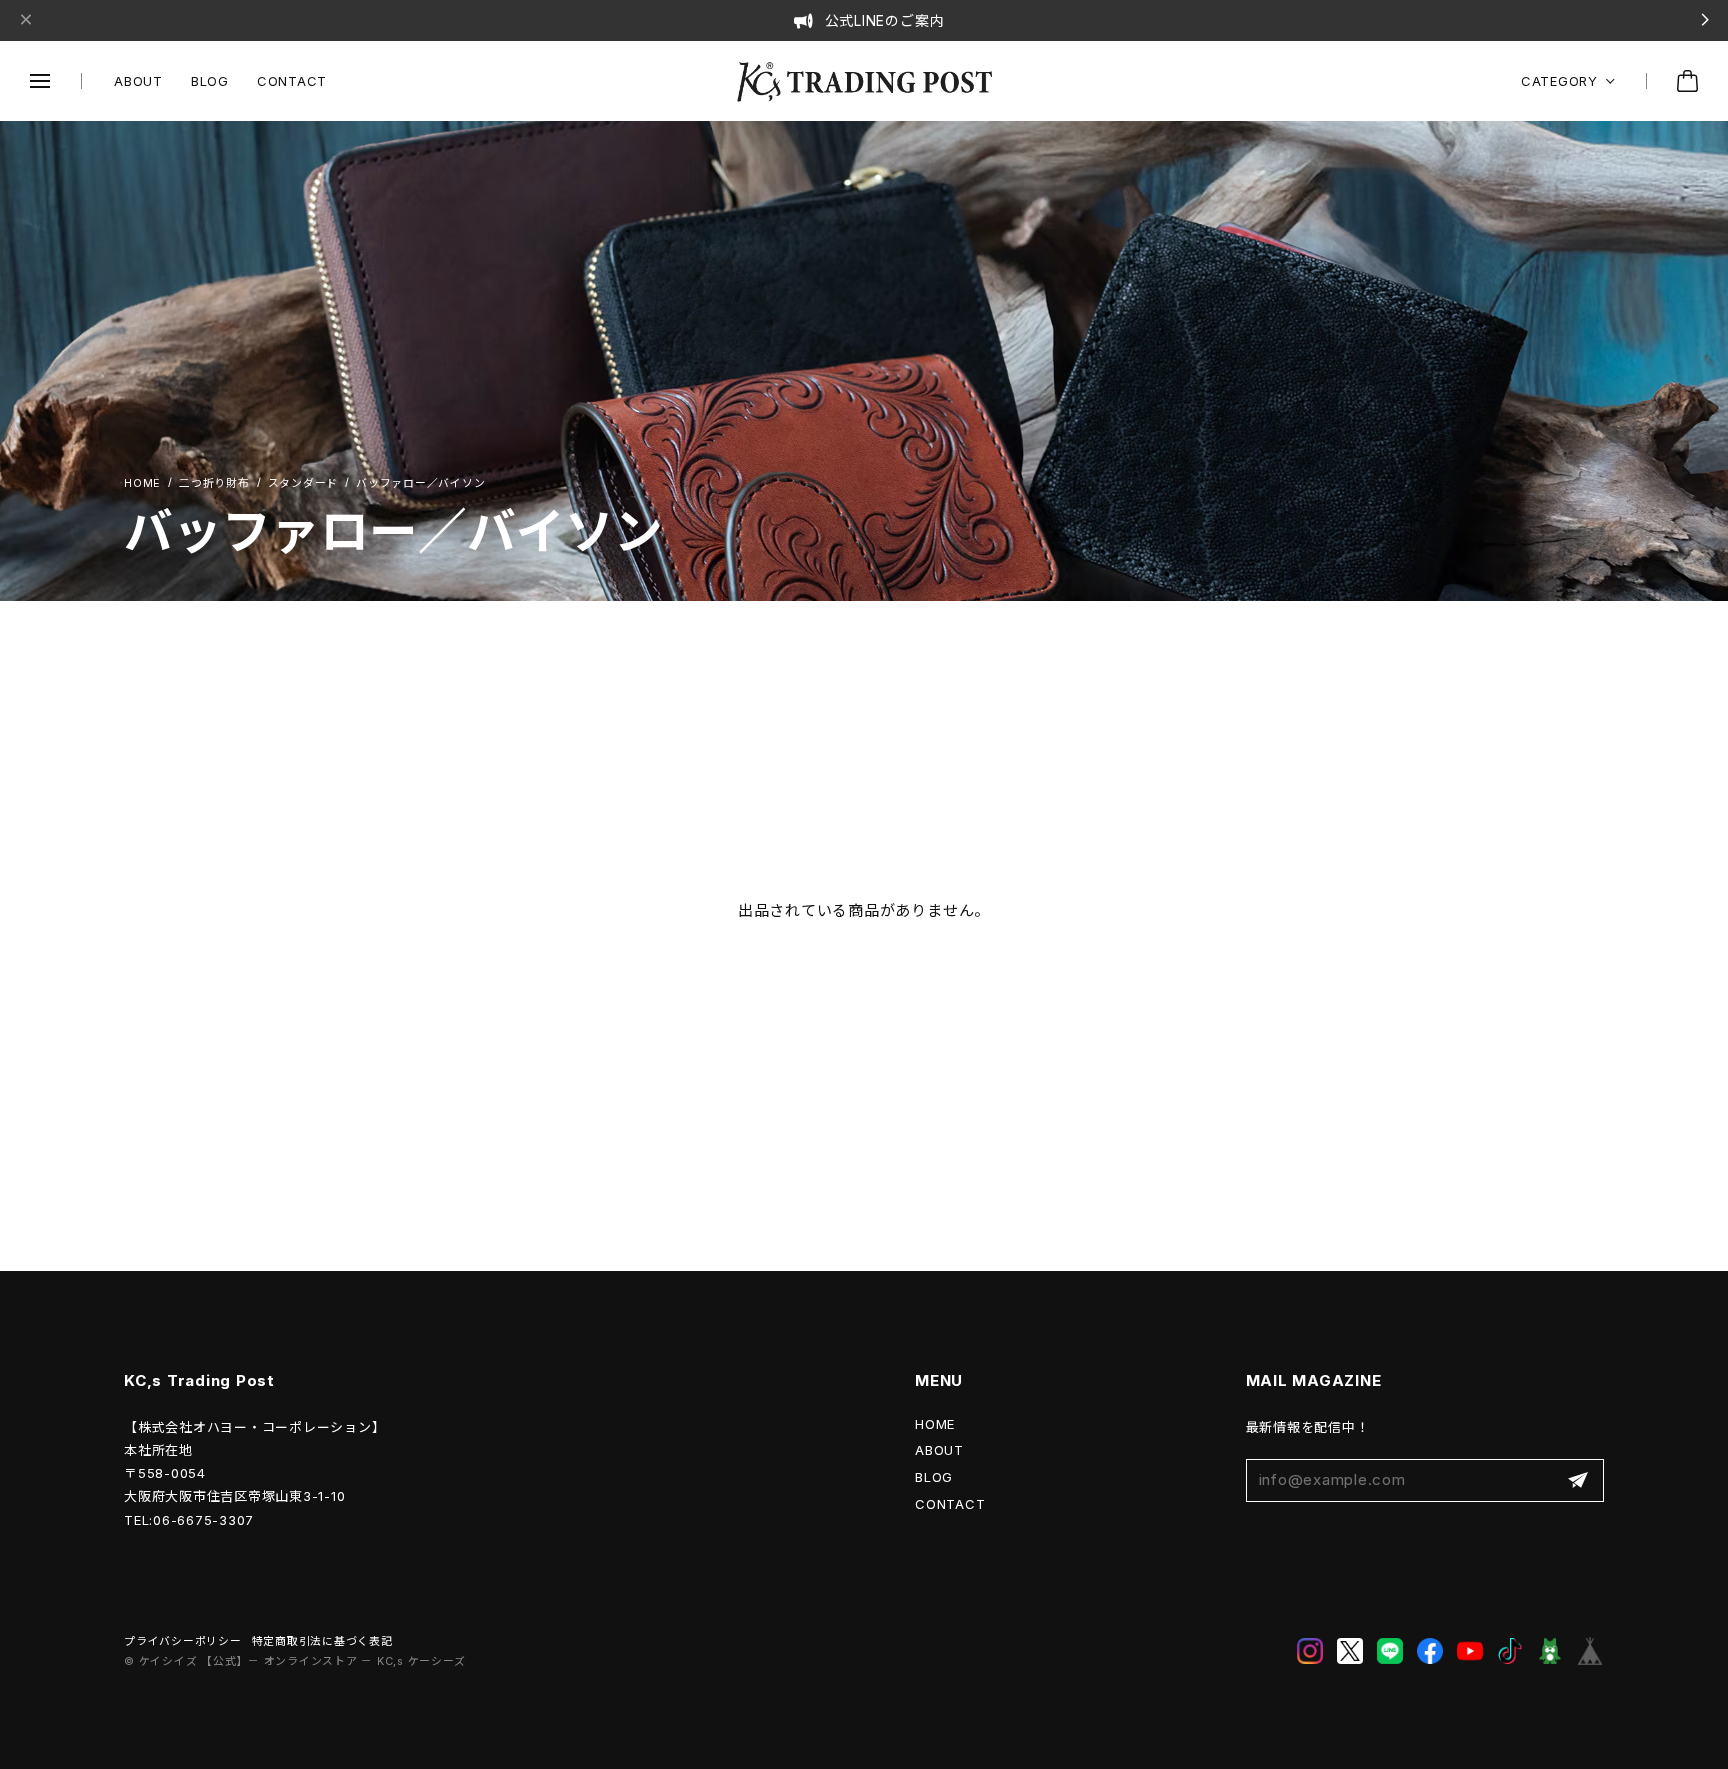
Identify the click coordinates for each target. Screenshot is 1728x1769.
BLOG (210, 81)
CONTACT (292, 81)
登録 (1578, 1480)
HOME (935, 1424)
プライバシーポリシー (183, 1641)
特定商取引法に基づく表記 (322, 1641)
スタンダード (303, 483)
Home (142, 484)
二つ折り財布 (214, 483)
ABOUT (138, 81)
